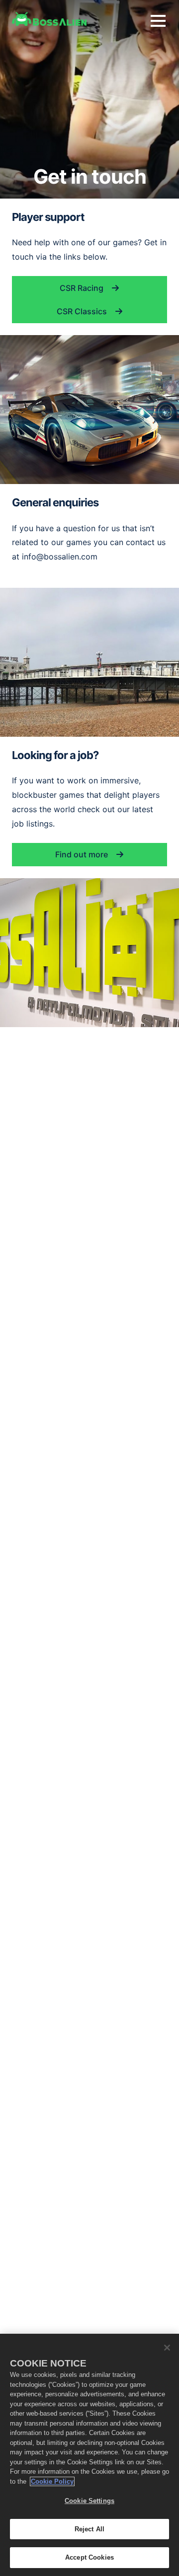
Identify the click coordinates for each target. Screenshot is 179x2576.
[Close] (167, 2348)
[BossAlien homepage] (49, 19)
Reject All (89, 2529)
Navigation (158, 21)
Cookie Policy (52, 2481)
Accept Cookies (89, 2557)
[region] (89, 2455)
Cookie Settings (89, 2501)
